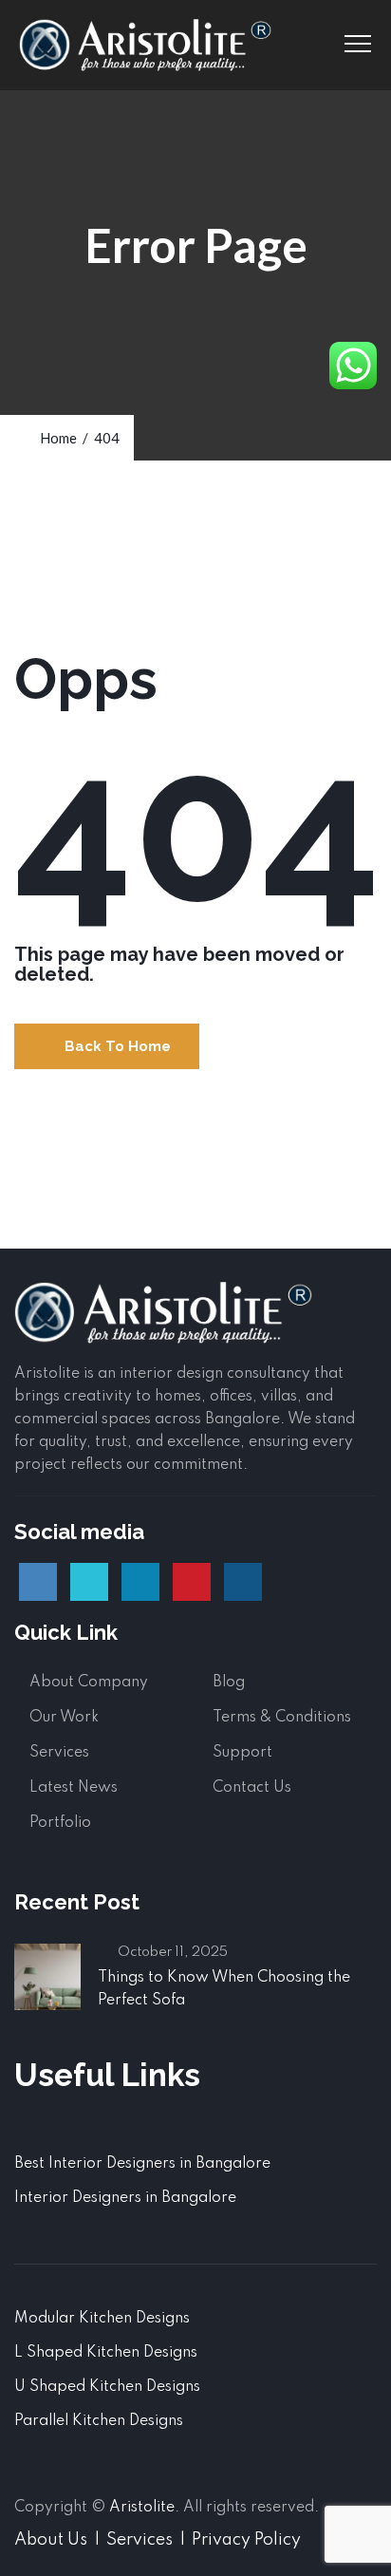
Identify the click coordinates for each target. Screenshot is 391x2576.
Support (242, 1753)
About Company (89, 1683)
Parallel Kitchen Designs (99, 2421)
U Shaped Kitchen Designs (107, 2387)
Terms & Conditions (282, 1718)
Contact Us (252, 1788)
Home (56, 438)
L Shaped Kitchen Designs (106, 2353)
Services (59, 1753)
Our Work (64, 1718)
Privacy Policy (246, 2540)
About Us (51, 2540)
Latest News (74, 1788)
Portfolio (60, 1823)
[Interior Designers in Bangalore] (145, 45)
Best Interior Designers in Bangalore (142, 2164)
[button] (107, 1046)
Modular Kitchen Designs (102, 2319)
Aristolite (142, 2508)
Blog (229, 1683)
